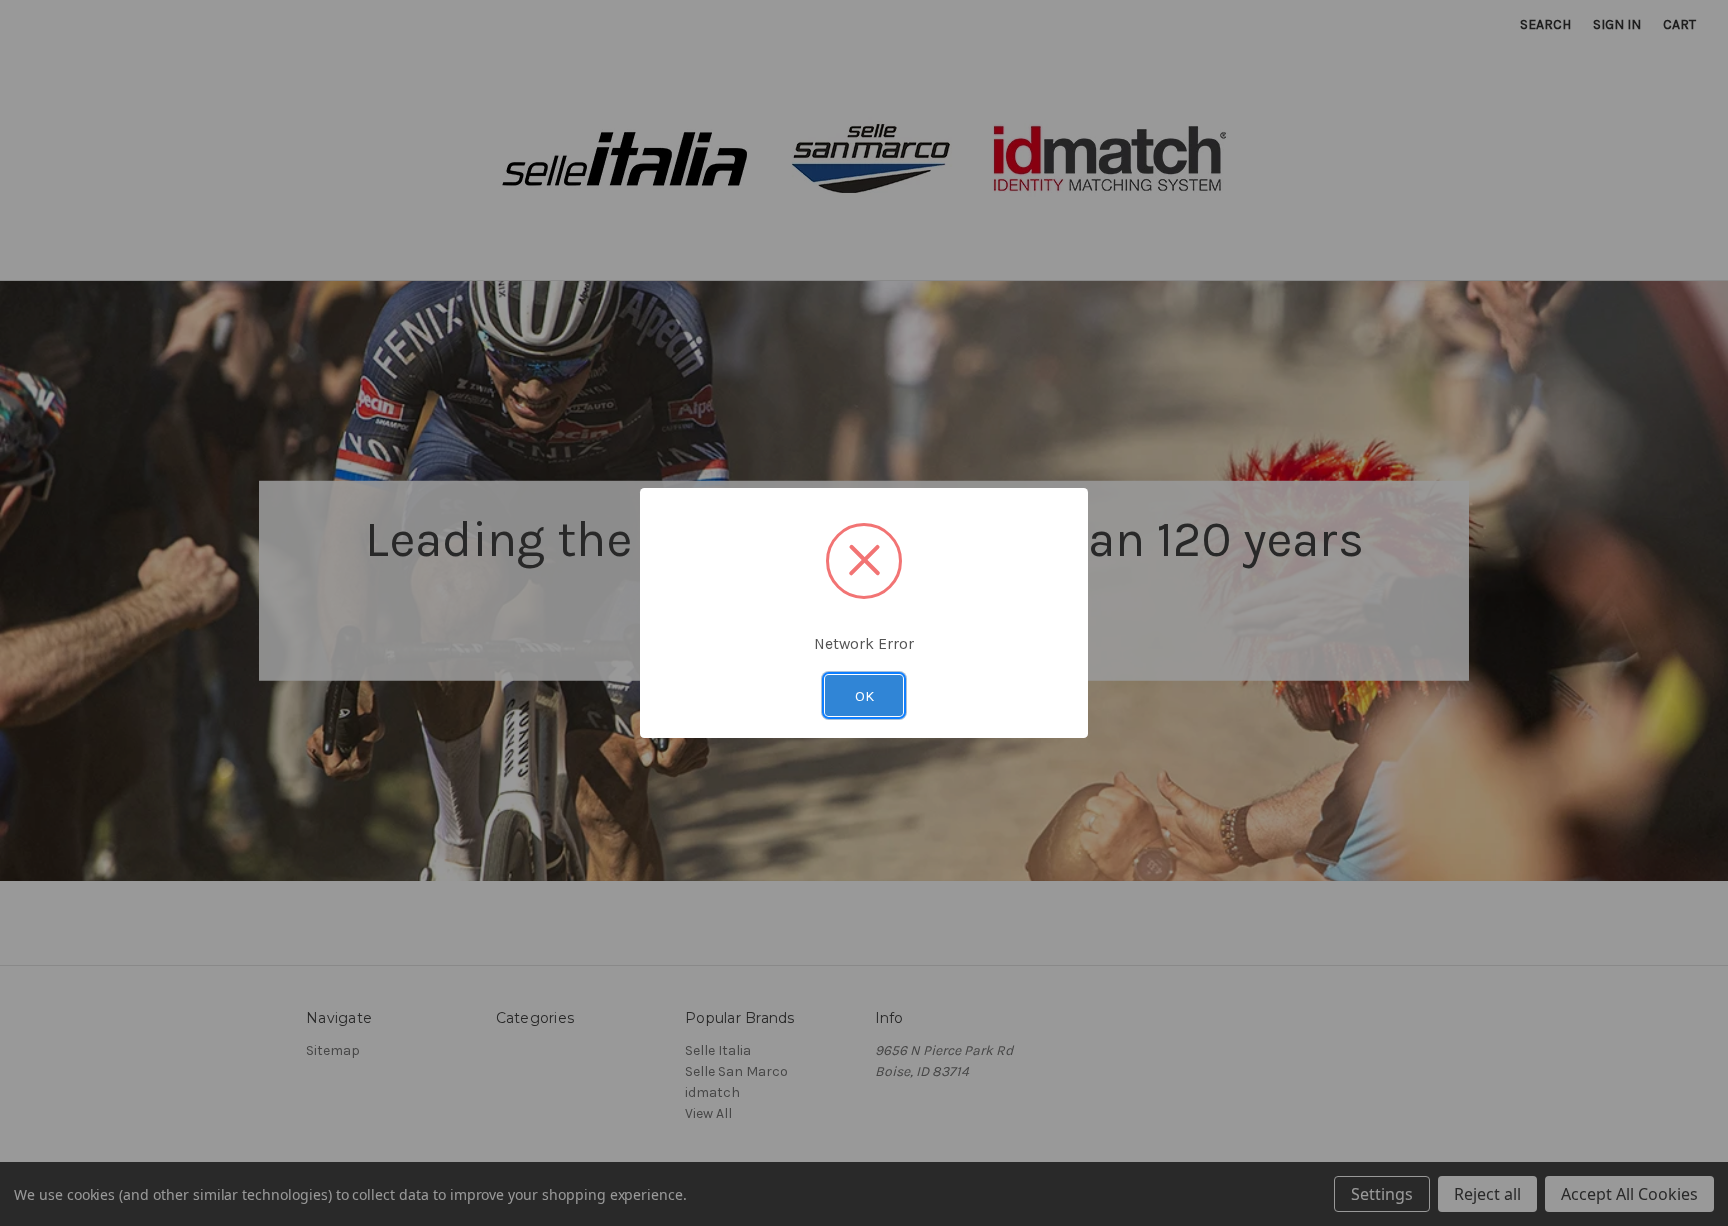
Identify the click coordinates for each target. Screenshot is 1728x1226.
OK (864, 696)
